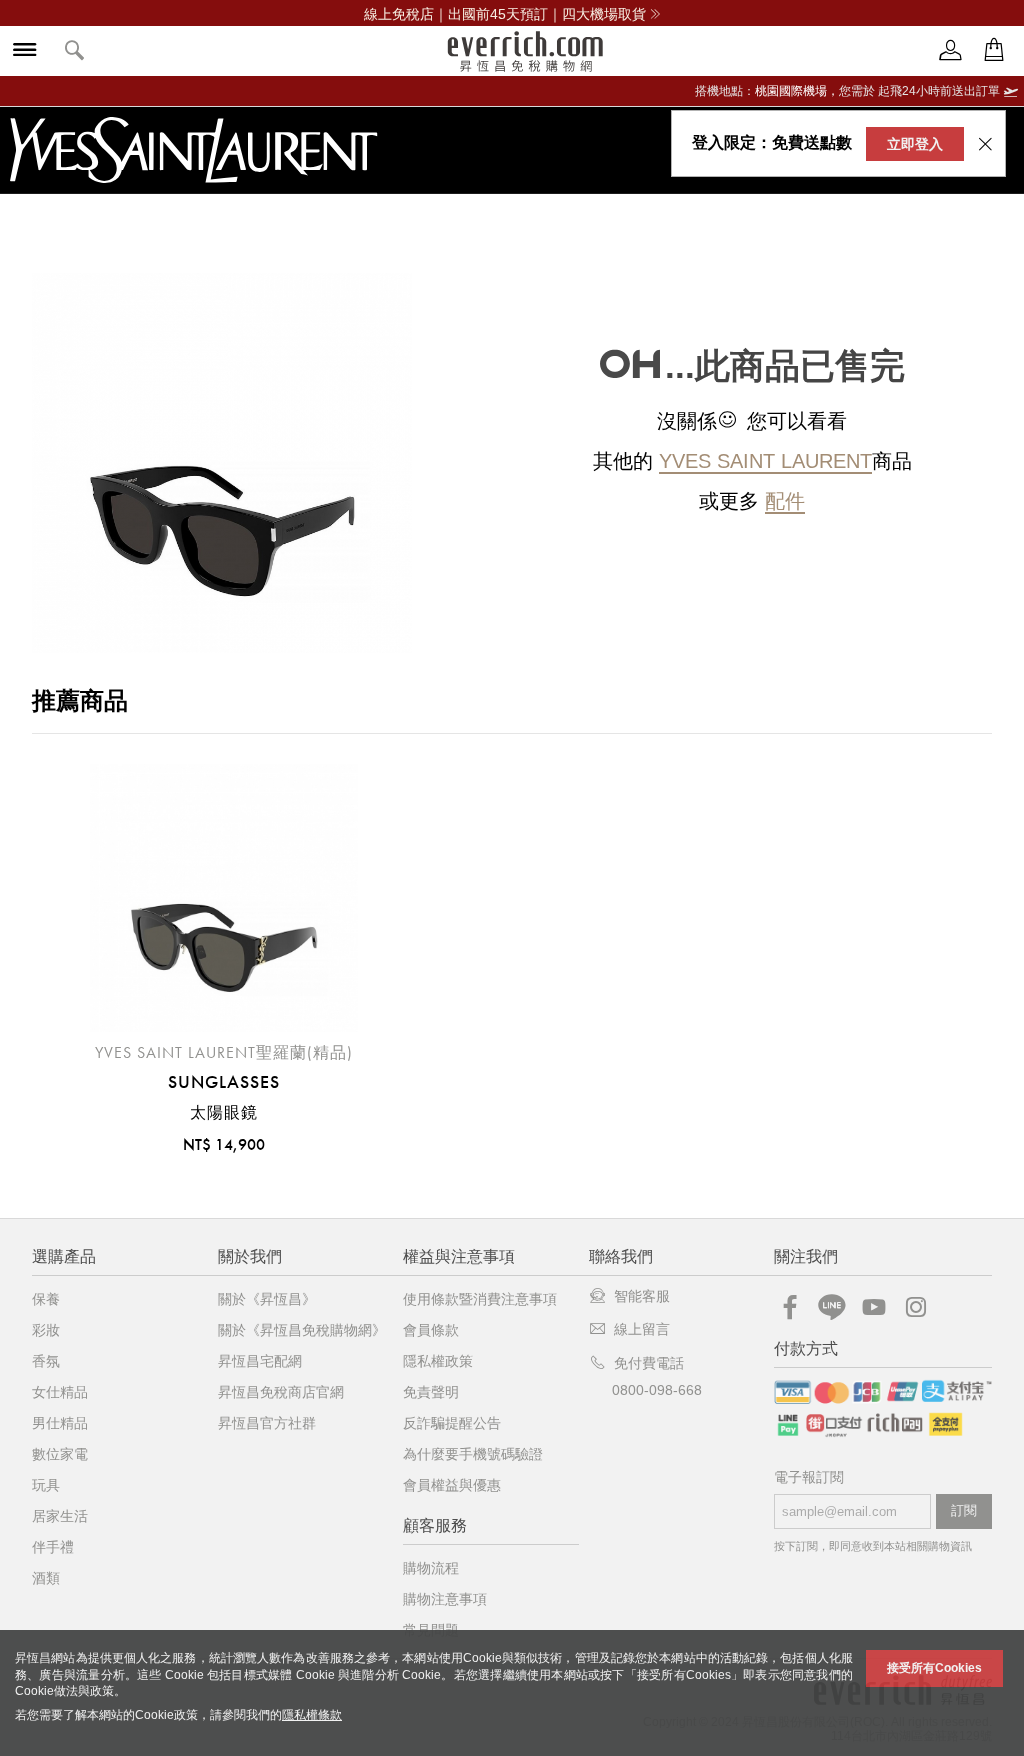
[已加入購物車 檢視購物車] (994, 50)
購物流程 (431, 1568)
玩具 (46, 1485)
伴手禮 (53, 1547)
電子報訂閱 (809, 1477)
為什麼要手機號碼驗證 (473, 1454)
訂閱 (964, 1510)
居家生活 (60, 1516)
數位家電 (60, 1454)
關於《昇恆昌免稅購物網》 (302, 1330)
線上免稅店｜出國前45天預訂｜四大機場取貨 (505, 14)
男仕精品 (60, 1423)
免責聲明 (431, 1392)
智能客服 (642, 1296)
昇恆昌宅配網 (260, 1361)
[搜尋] (75, 51)
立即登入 (915, 144)
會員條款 (431, 1330)
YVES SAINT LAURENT (765, 461)
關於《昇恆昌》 (267, 1299)
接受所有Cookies (934, 1668)
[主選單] (25, 51)
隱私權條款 (312, 1715)
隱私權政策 (438, 1361)
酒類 (46, 1578)
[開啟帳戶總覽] (951, 50)
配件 (785, 501)
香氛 (46, 1361)
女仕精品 (60, 1392)
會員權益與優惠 (452, 1485)
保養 (46, 1299)
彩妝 (46, 1330)
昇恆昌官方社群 (267, 1423)
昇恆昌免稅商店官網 (281, 1392)
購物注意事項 (445, 1599)
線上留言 (642, 1329)
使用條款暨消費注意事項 (480, 1299)
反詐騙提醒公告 (452, 1423)
